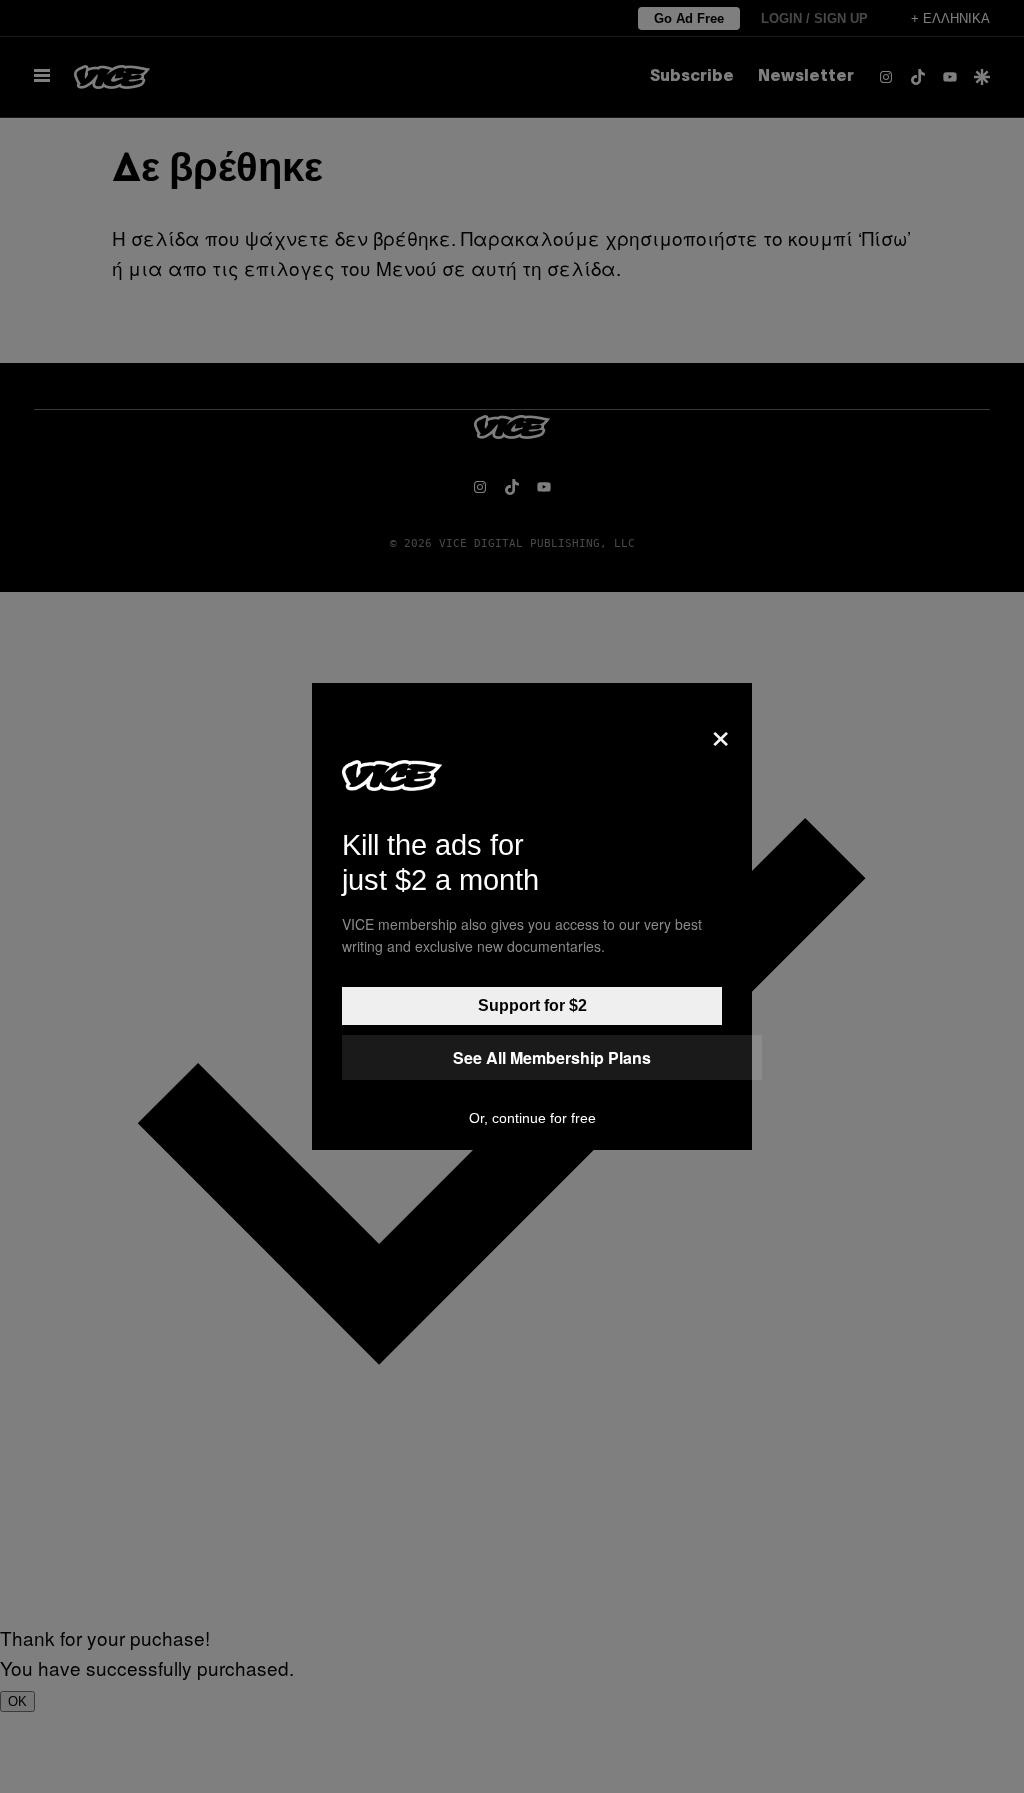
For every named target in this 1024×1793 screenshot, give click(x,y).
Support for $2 (532, 1005)
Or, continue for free (532, 1118)
